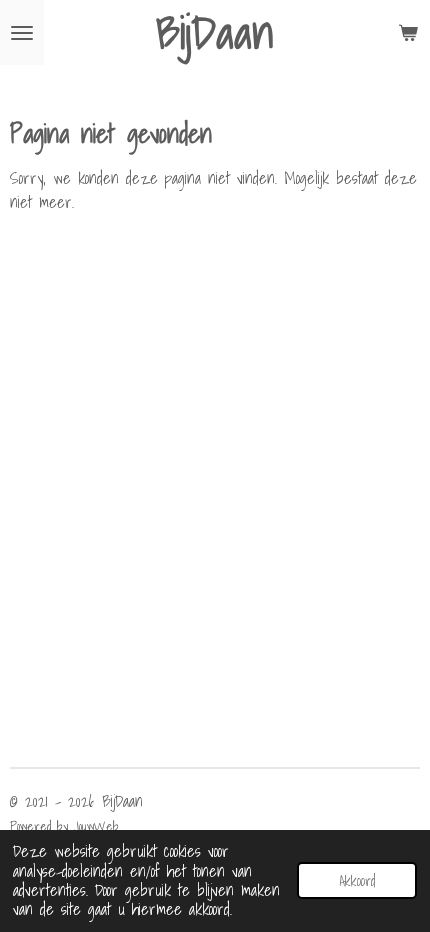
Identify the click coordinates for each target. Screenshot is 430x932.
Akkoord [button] (357, 880)
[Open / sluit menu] (22, 32)
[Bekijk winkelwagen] (408, 32)
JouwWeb (96, 826)
